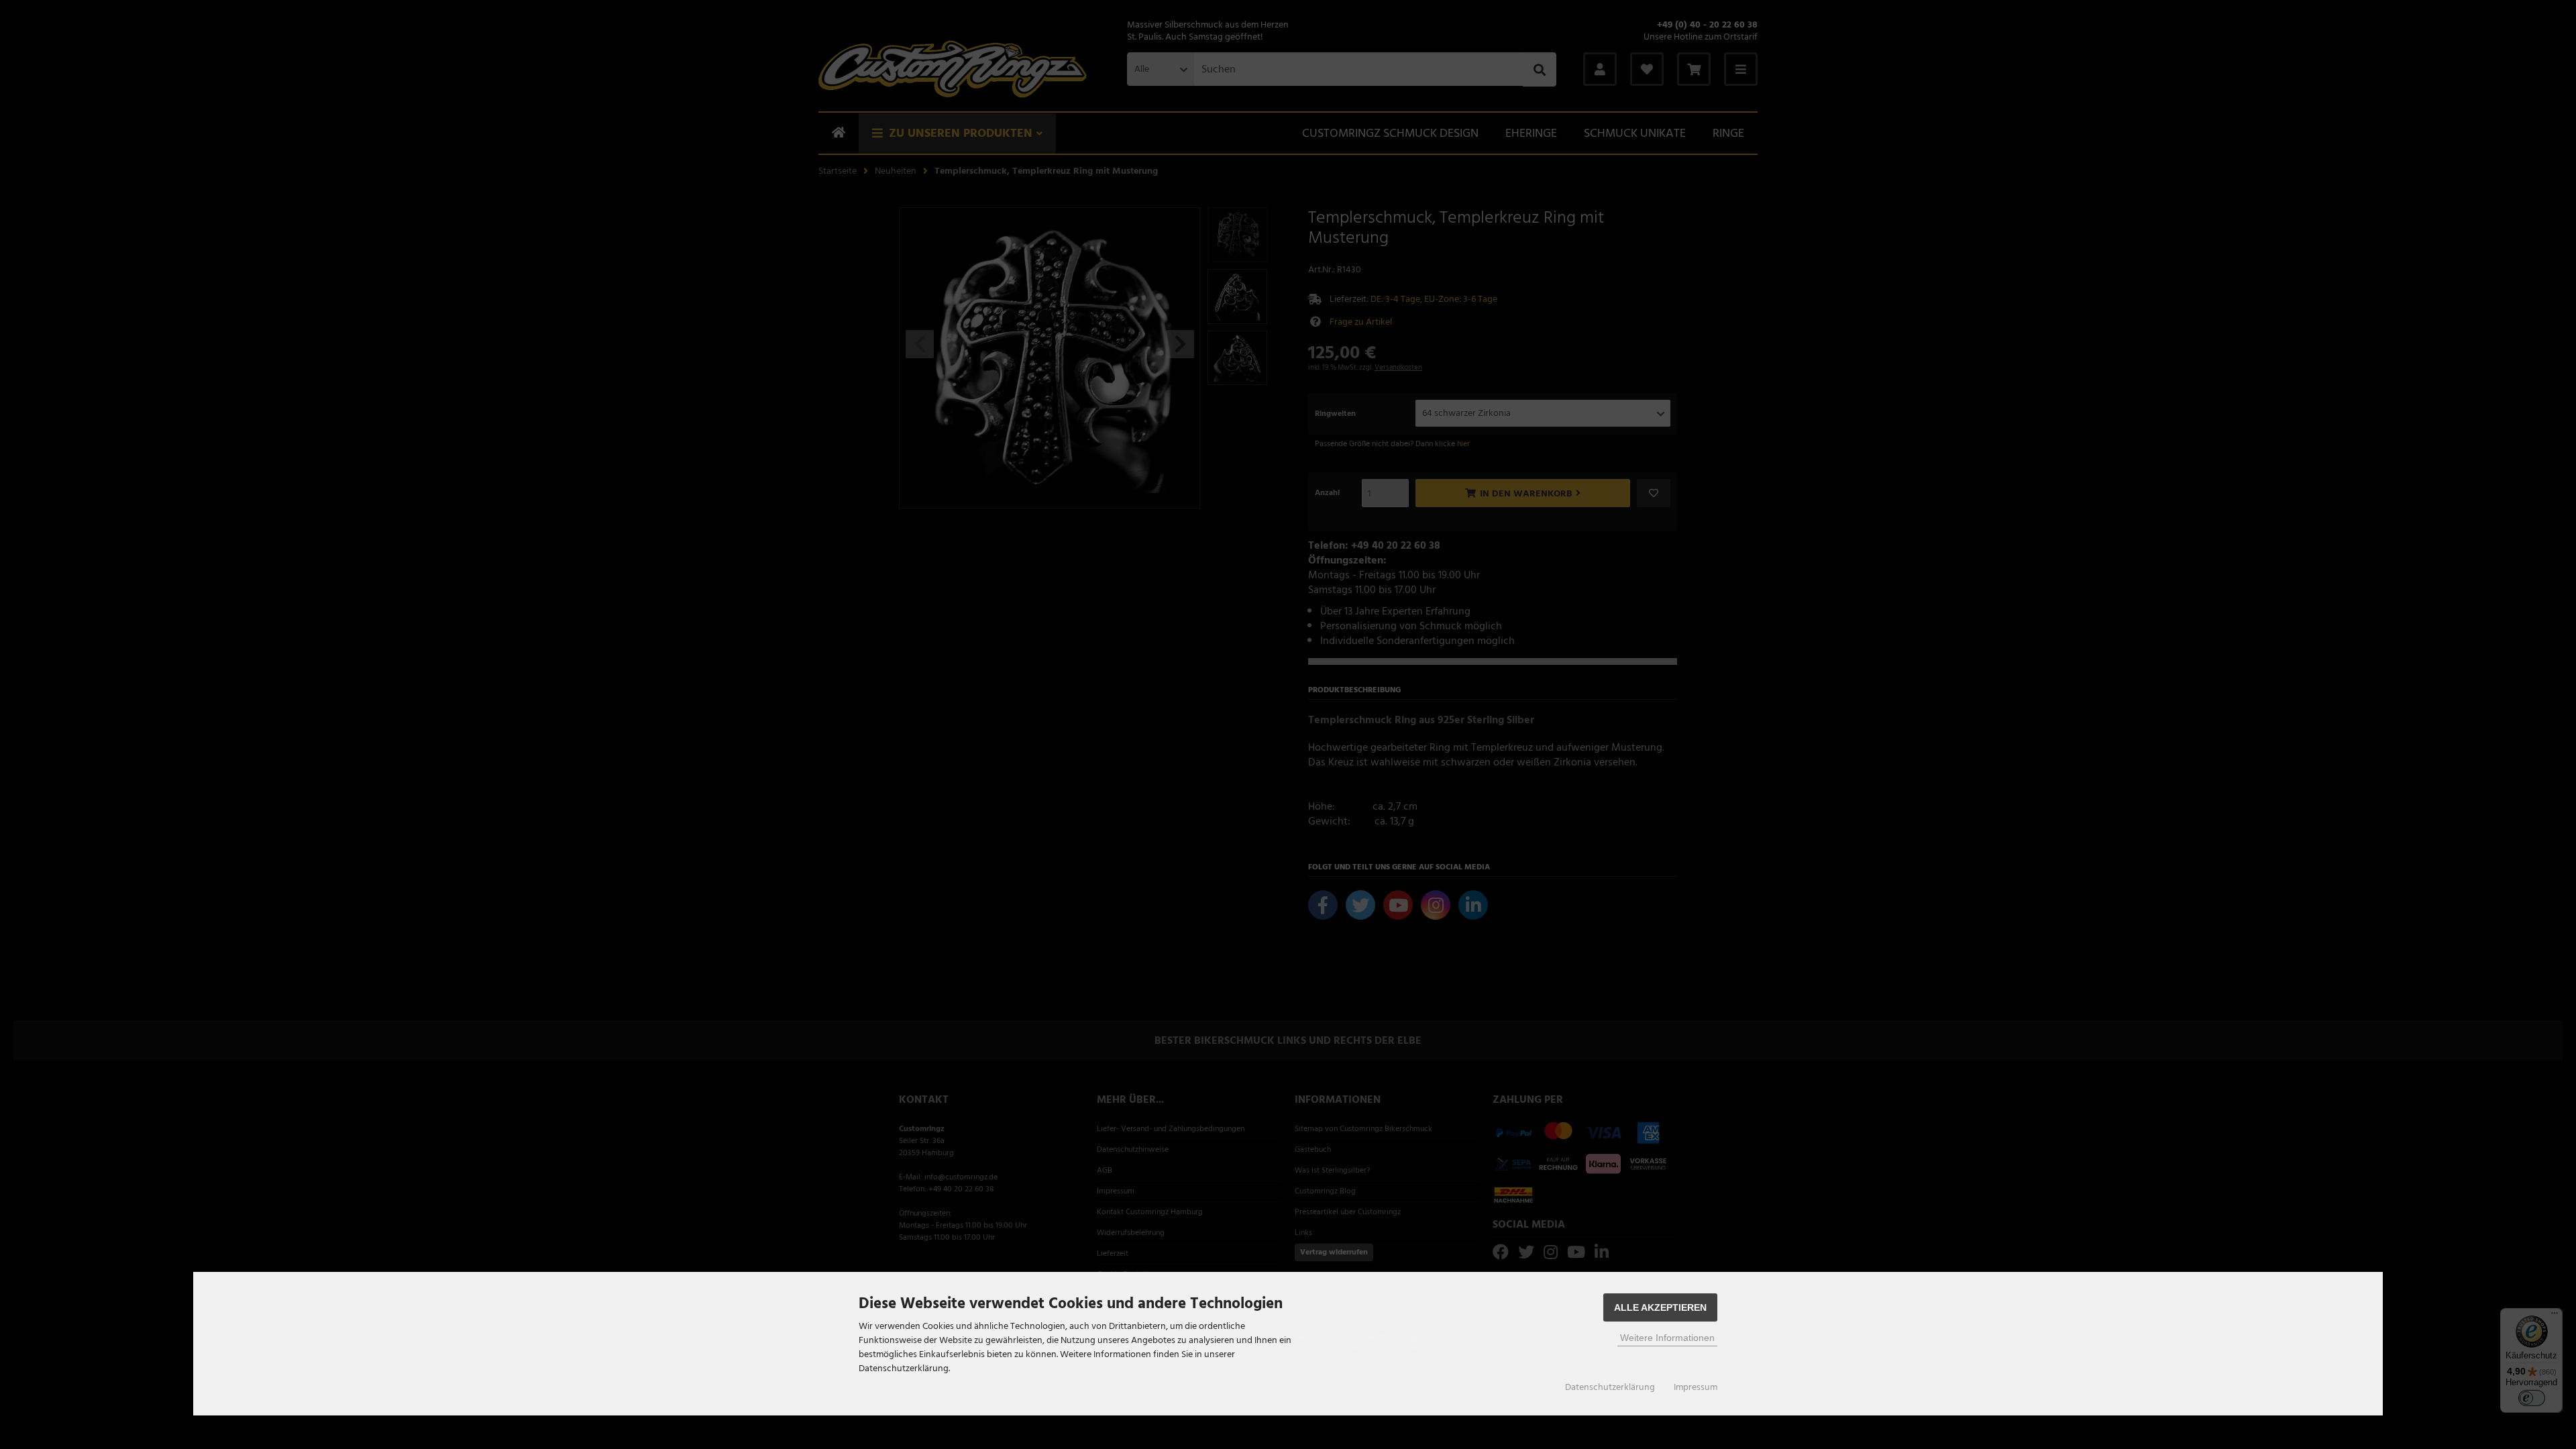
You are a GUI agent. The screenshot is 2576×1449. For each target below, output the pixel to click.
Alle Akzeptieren (1660, 1307)
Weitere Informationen (1667, 1338)
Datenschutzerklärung (1610, 1387)
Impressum (1696, 1387)
